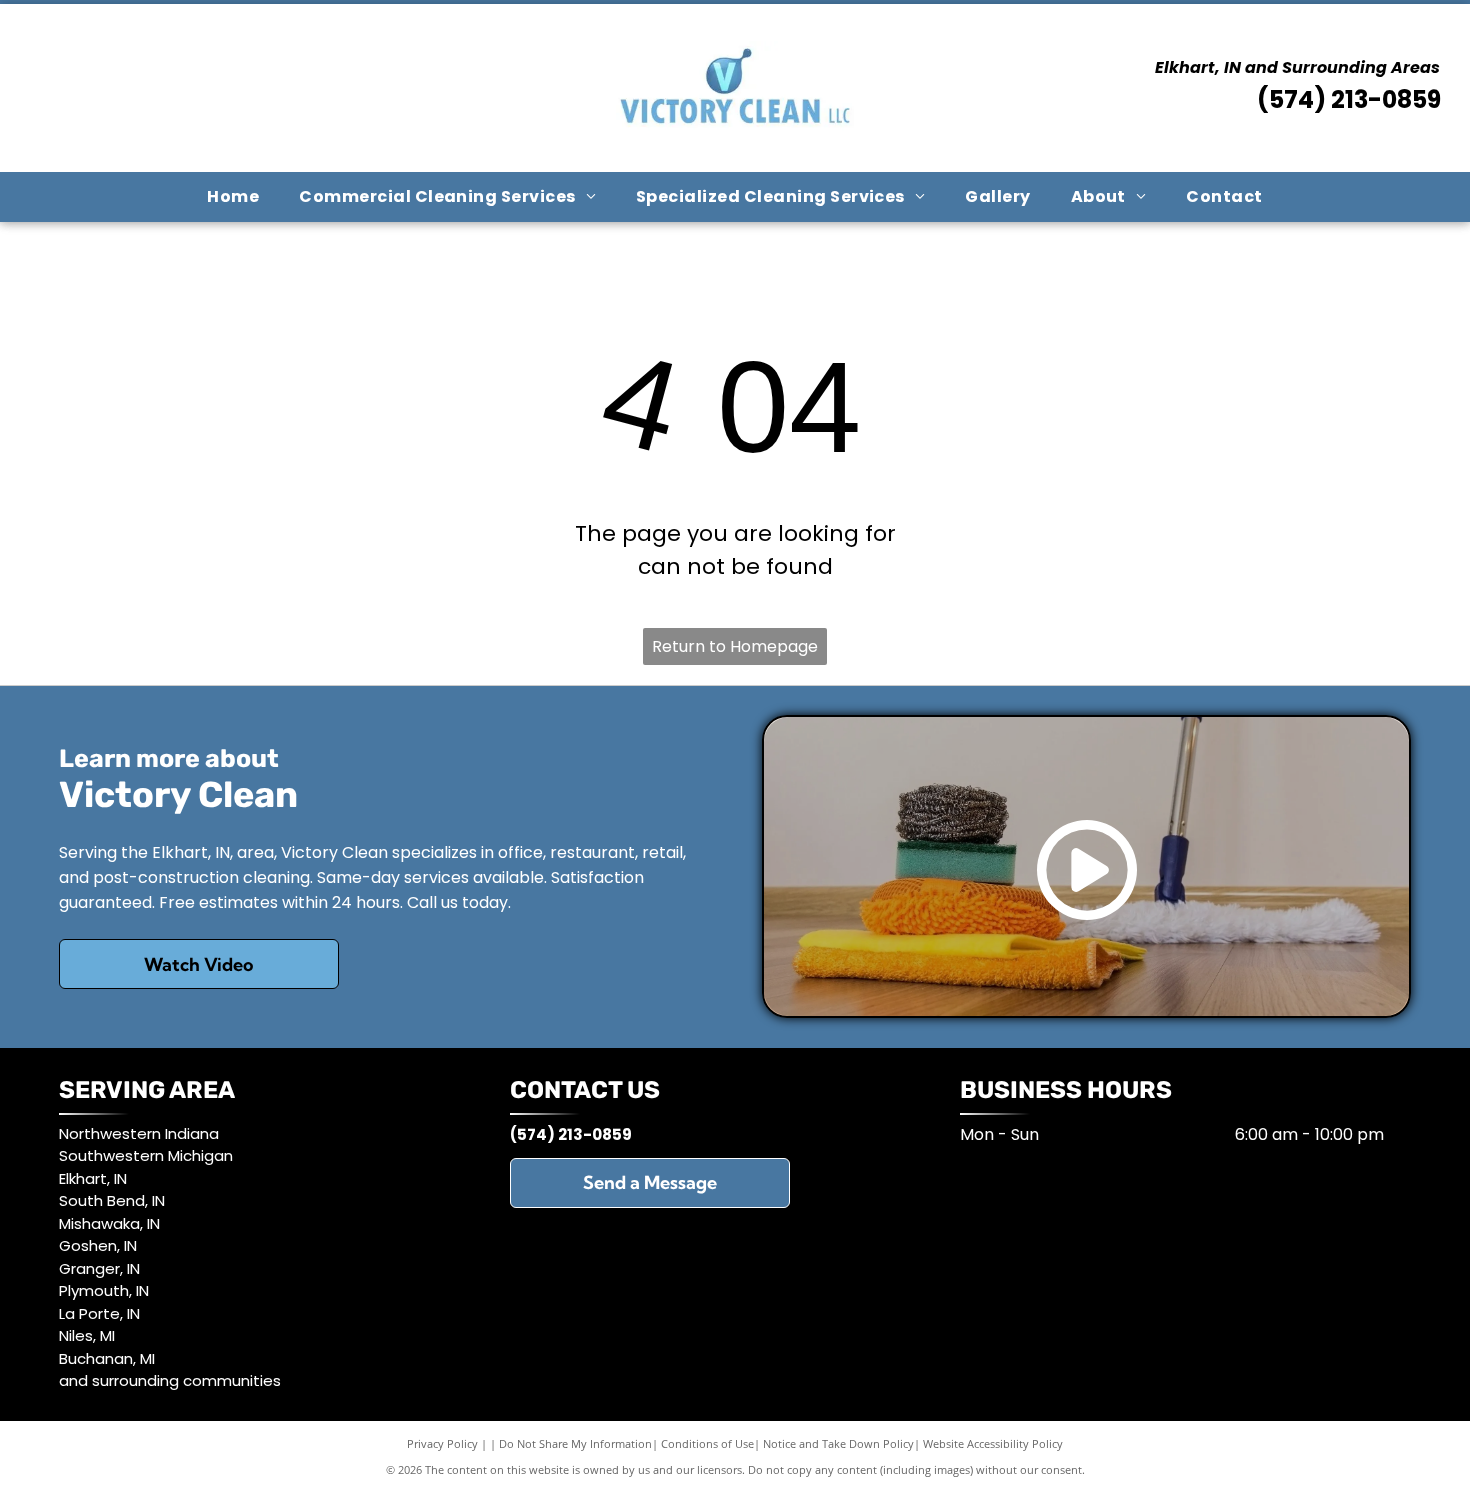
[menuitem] (233, 197)
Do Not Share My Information (575, 1443)
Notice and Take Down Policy (838, 1443)
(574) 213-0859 (1349, 99)
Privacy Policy (442, 1443)
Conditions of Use (707, 1443)
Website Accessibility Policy (993, 1443)
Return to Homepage (735, 646)
